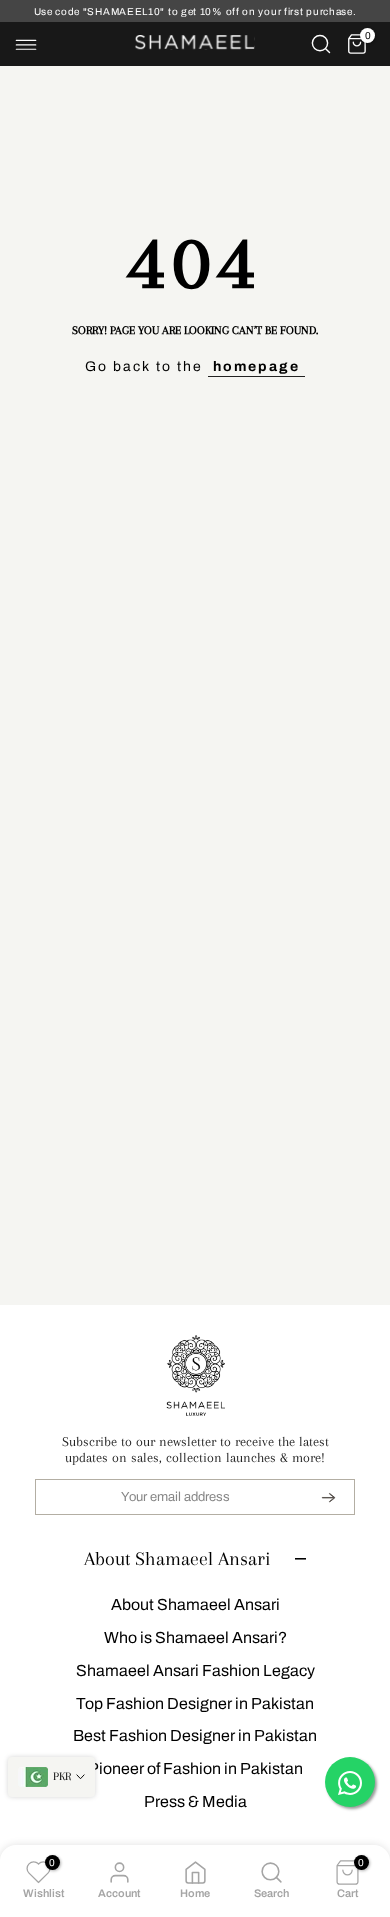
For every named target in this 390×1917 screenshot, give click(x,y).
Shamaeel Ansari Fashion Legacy (195, 1670)
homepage (256, 366)
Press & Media (195, 1801)
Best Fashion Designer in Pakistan (195, 1735)
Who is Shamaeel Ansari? (195, 1637)
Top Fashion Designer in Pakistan (195, 1703)
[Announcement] (195, 11)
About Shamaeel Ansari (195, 1604)
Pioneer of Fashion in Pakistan (195, 1768)
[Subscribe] (316, 1497)
